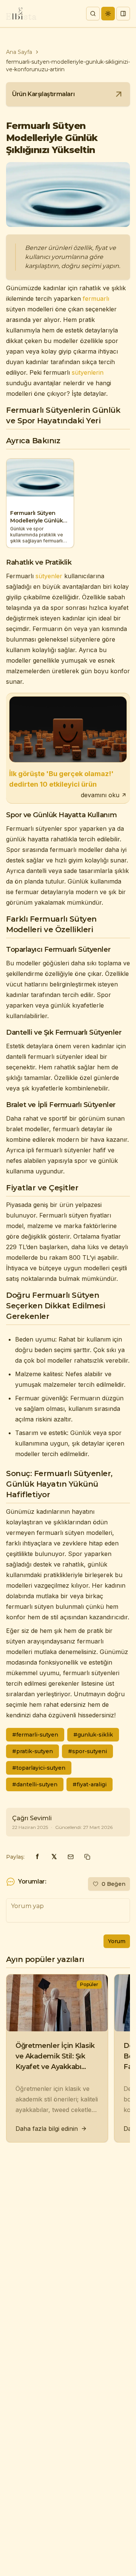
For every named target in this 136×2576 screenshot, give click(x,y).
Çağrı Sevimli (32, 1818)
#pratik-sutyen (32, 1751)
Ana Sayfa (19, 52)
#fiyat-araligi (90, 1784)
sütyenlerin (88, 372)
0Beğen (114, 1884)
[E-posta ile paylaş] (71, 1857)
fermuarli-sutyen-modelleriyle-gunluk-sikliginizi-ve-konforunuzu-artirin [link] (68, 66)
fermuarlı (96, 299)
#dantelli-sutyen (35, 1784)
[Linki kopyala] (87, 1857)
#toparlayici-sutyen (39, 1768)
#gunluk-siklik (93, 1735)
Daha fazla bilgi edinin (47, 2129)
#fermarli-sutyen (35, 1735)
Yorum (117, 1941)
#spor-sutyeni (87, 1751)
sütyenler (49, 576)
